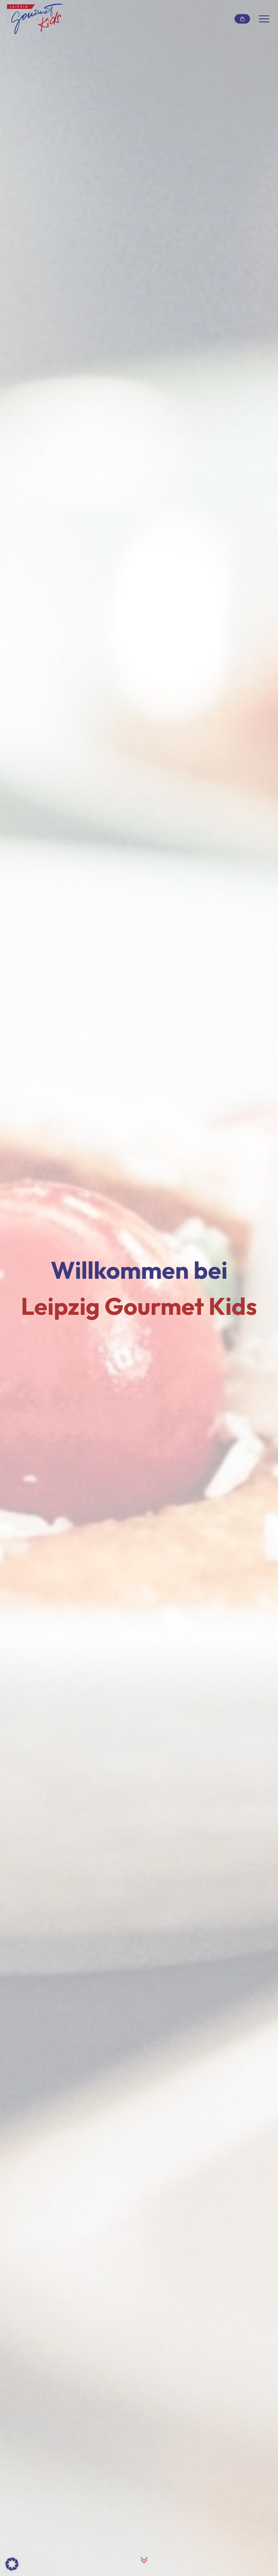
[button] (12, 2564)
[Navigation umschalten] (264, 19)
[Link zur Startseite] (35, 19)
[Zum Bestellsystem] (242, 19)
